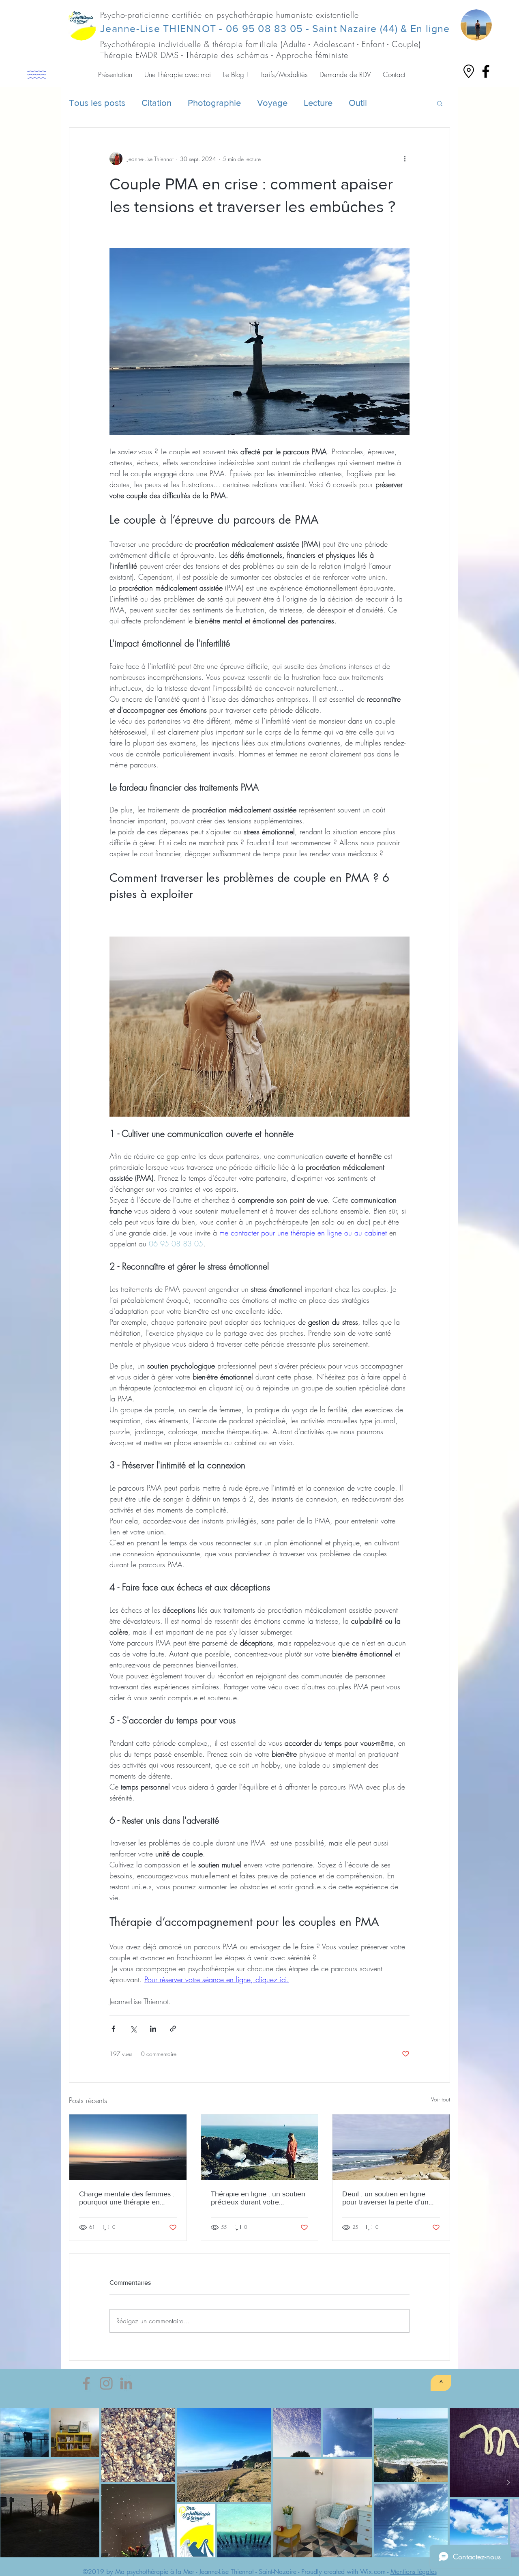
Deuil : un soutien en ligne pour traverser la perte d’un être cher (385, 2198)
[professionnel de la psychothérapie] (126, 2383)
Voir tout (441, 2099)
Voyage (272, 103)
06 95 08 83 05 (265, 28)
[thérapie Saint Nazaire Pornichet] (486, 71)
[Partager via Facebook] (113, 2029)
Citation (157, 103)
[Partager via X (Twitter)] (133, 2029)
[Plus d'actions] (405, 159)
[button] (115, 75)
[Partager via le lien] (173, 2029)
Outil (358, 103)
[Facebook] (86, 2383)
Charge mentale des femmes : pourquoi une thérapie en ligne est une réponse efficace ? (127, 2198)
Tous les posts (97, 103)
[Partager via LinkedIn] (153, 2029)
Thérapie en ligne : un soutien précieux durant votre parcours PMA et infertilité (258, 2198)
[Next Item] (508, 2483)
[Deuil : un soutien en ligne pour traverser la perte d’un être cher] (391, 2147)
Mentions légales (414, 2572)
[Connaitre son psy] (106, 2383)
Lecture (318, 103)
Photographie (214, 103)
